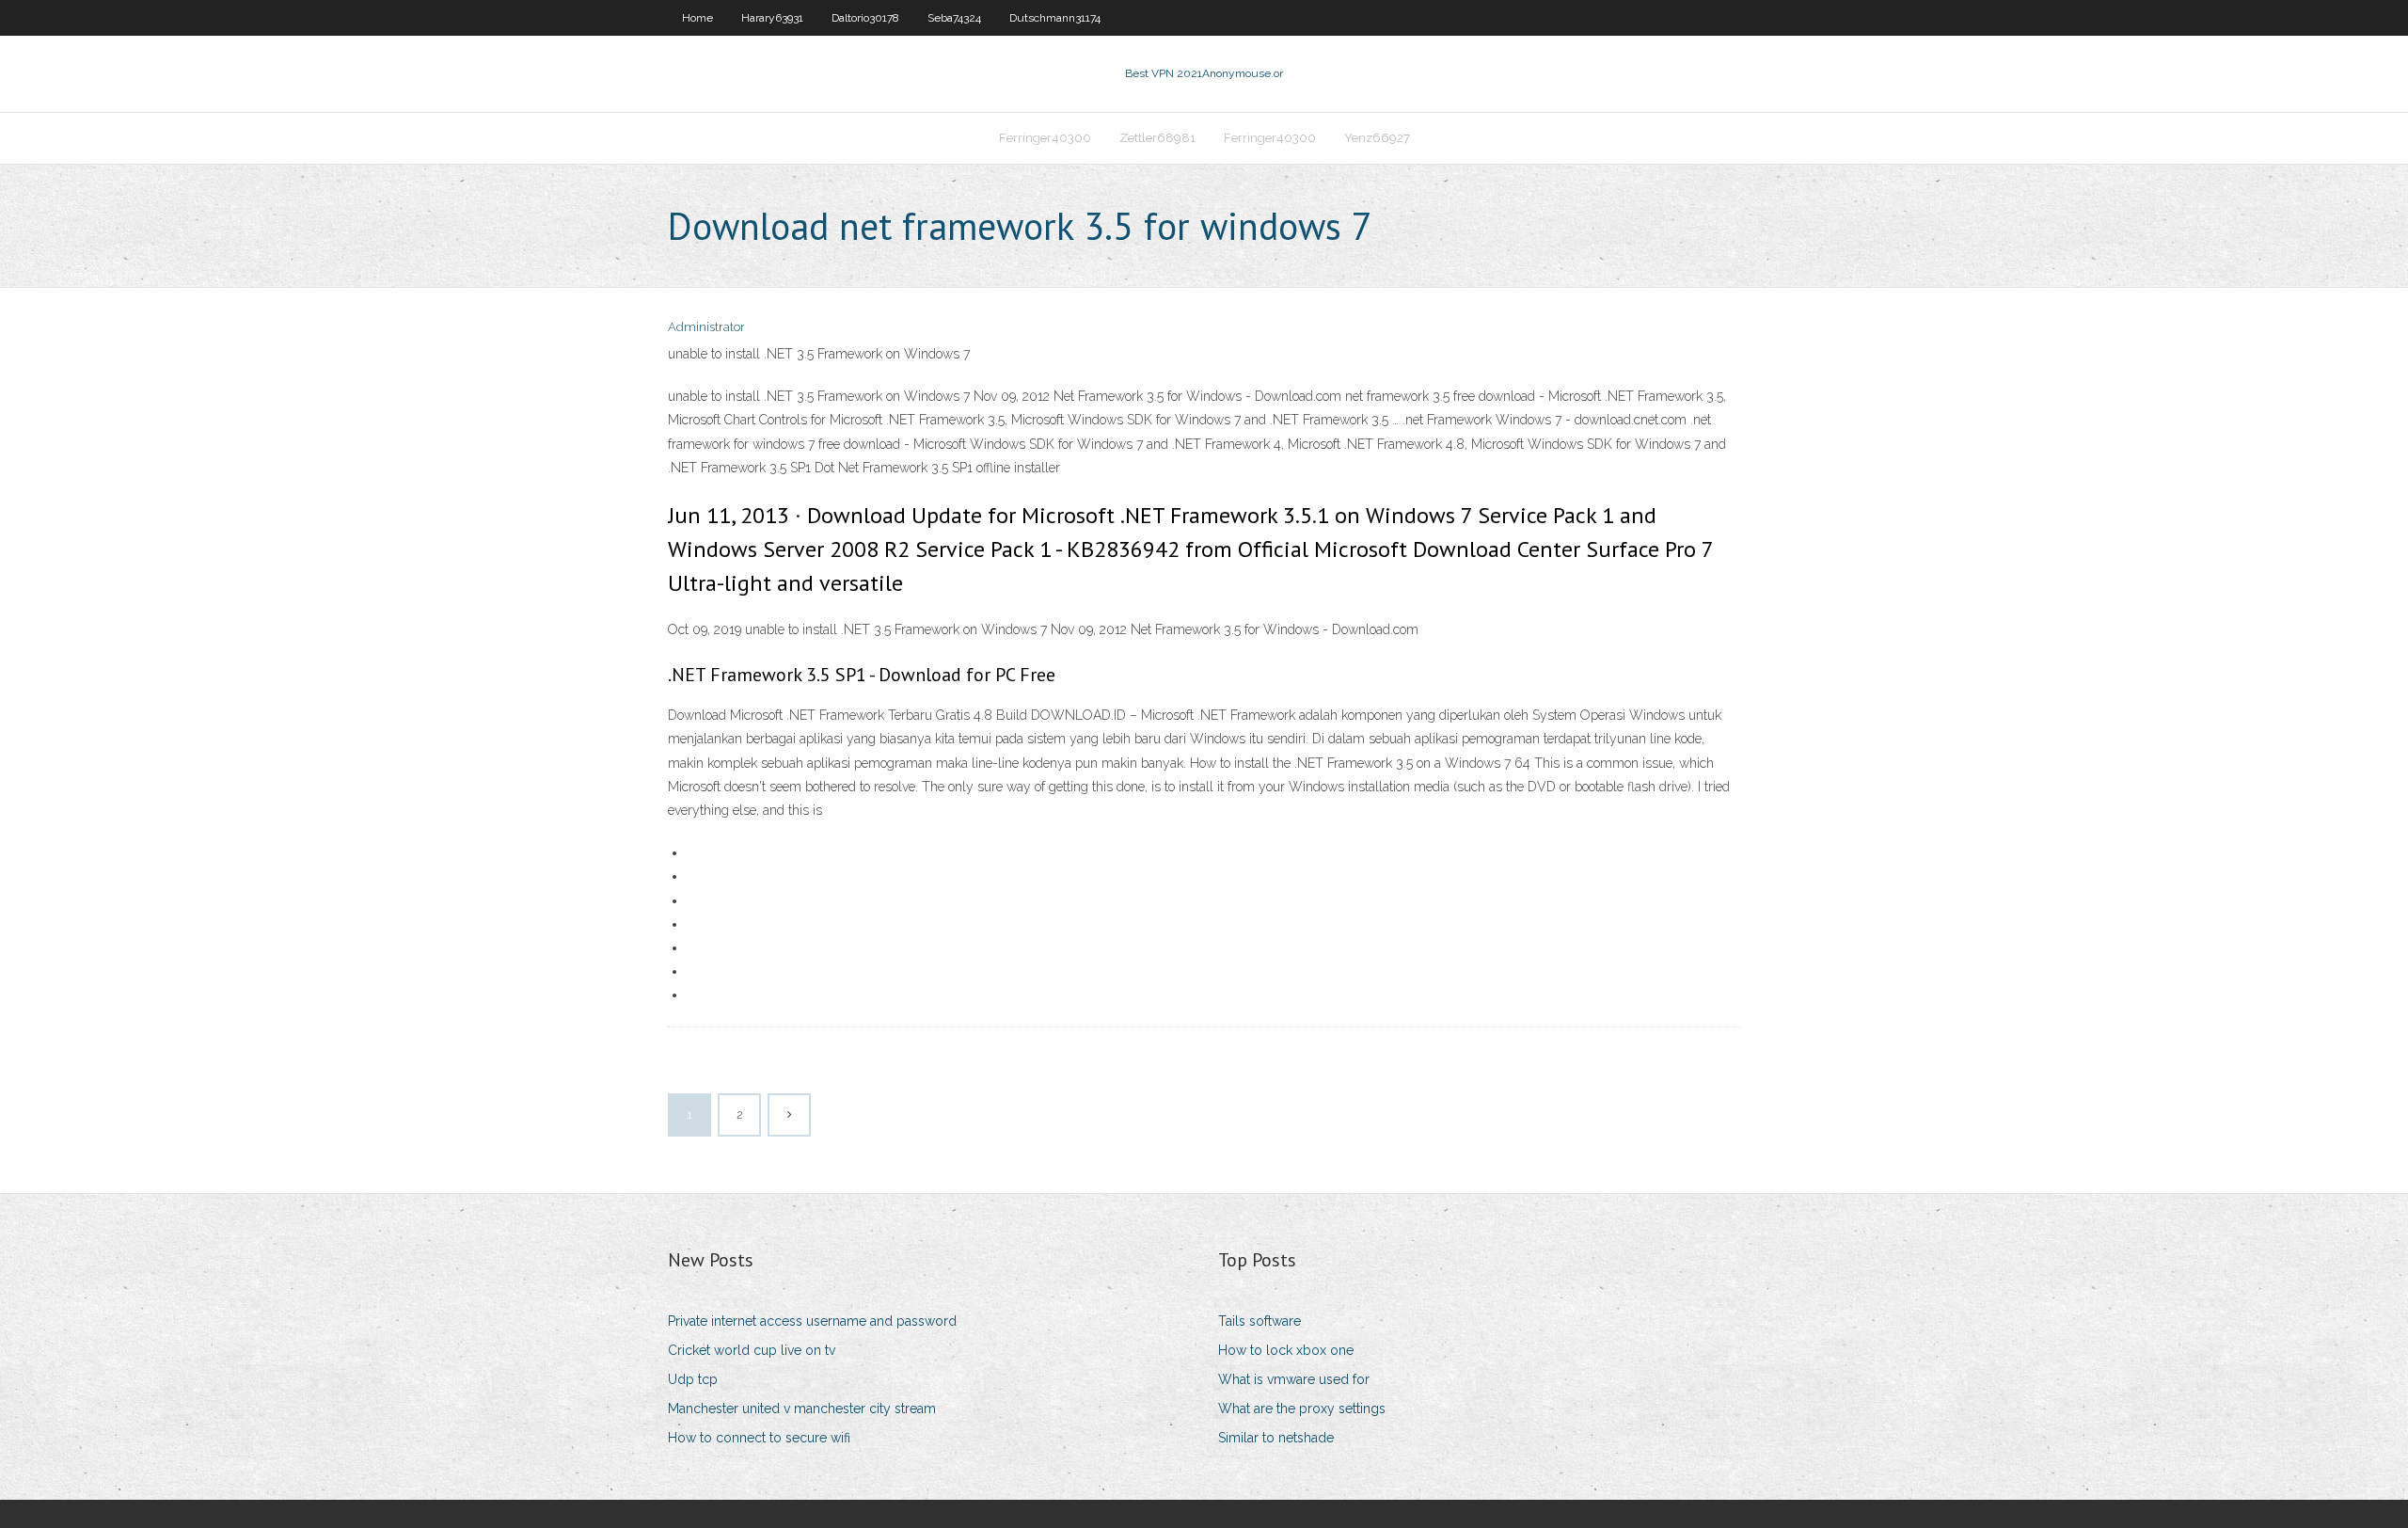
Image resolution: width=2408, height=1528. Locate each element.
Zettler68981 (1157, 138)
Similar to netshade (1276, 1438)
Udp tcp (693, 1379)
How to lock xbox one (1286, 1350)
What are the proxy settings (1302, 1409)
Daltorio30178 (865, 18)
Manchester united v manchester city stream (802, 1409)
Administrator (706, 327)
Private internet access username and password (812, 1321)
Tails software (1259, 1321)
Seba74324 (954, 18)
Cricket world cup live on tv (752, 1350)
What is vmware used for (1294, 1379)
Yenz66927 (1377, 138)
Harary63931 (772, 18)
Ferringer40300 (1045, 138)
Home (697, 18)
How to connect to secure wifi (759, 1438)
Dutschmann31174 (1055, 18)
